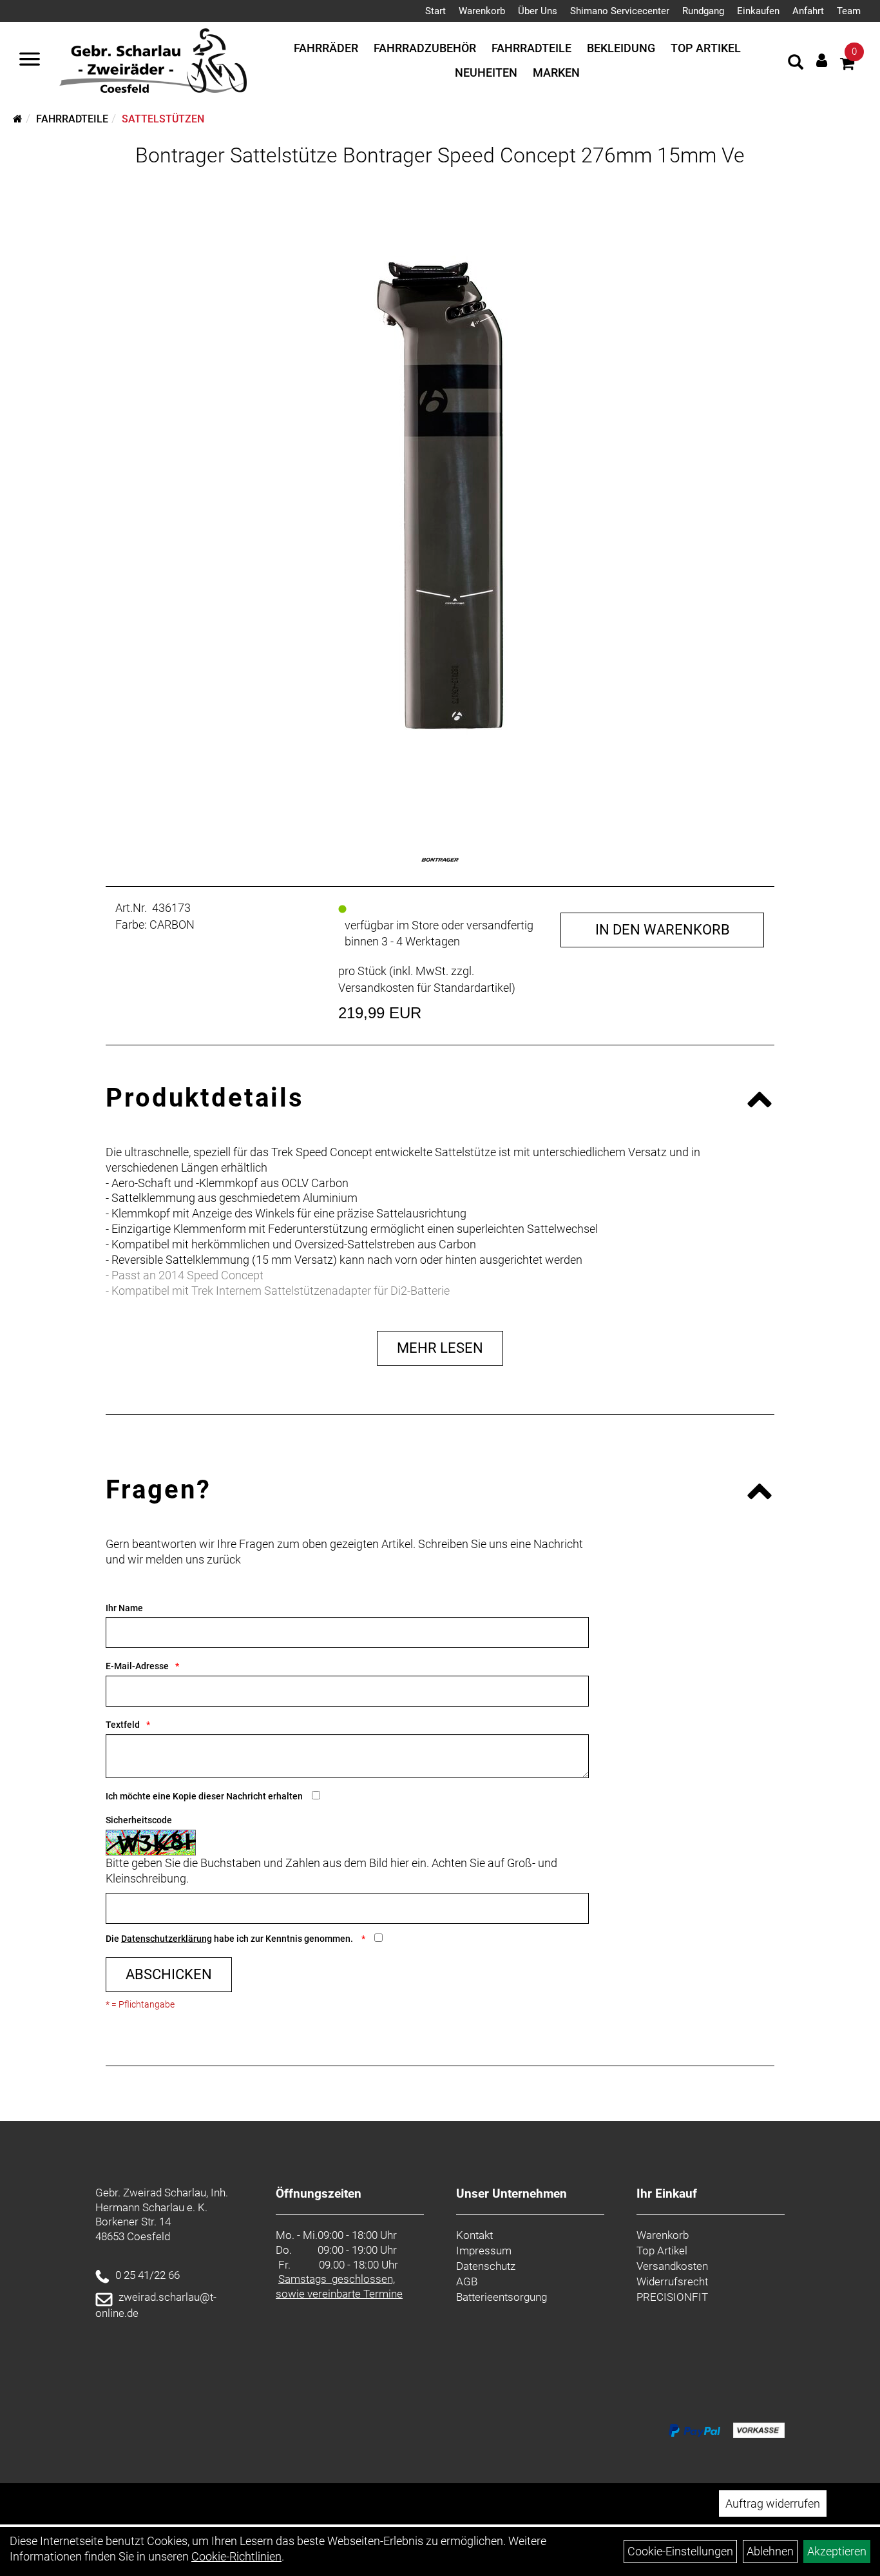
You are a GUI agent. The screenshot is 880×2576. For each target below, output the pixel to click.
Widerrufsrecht (672, 2281)
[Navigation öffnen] (30, 61)
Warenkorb (482, 11)
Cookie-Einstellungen (680, 2551)
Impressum (484, 2251)
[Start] (18, 119)
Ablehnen (770, 2551)
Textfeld (123, 1725)
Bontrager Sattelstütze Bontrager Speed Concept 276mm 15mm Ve (440, 155)
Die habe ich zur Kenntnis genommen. (230, 1939)
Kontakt (474, 2235)
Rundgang (703, 11)
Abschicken (169, 1974)
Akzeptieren (837, 2551)
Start (435, 11)
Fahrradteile (531, 48)
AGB (467, 2281)
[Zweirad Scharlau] (153, 61)
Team (849, 11)
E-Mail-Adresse (137, 1666)
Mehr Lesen (440, 1348)
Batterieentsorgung (502, 2297)
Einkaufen (758, 11)
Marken (556, 73)
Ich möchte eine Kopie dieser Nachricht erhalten (204, 1796)
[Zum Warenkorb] (847, 65)
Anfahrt (808, 11)
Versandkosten (672, 2266)
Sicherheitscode (139, 1820)
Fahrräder (326, 48)
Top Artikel (706, 48)
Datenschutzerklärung (167, 1939)
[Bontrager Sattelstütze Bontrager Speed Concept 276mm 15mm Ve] (440, 496)
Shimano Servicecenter (620, 11)
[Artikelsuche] (796, 64)
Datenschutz (486, 2266)
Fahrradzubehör (425, 48)
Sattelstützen (163, 119)
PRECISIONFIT (672, 2297)
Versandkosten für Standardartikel (425, 988)
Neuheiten (486, 73)
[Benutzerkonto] (822, 60)
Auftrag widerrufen (773, 2503)
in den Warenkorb (663, 930)
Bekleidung (621, 48)
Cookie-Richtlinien (236, 2556)
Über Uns (538, 11)
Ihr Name (124, 1608)
